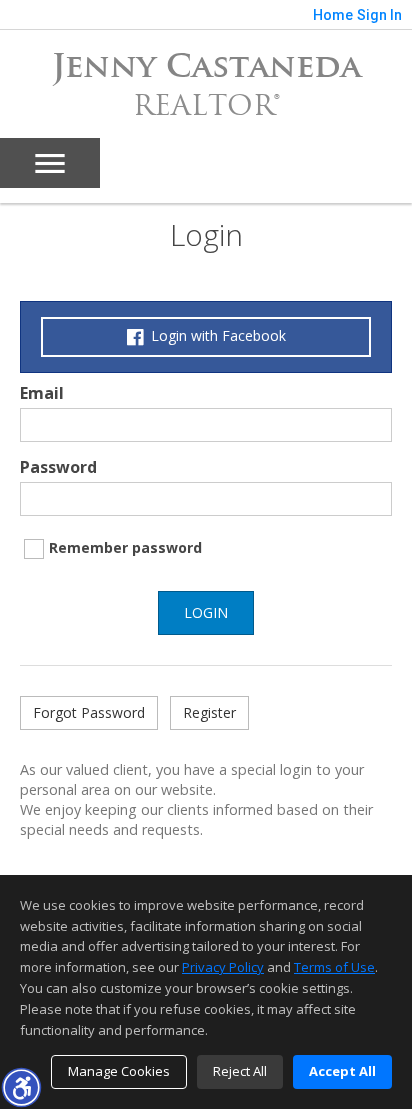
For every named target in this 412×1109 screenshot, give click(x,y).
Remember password (125, 547)
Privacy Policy (223, 967)
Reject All (240, 1071)
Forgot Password (89, 712)
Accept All (342, 1071)
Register (209, 712)
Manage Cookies (119, 1071)
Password (58, 467)
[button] (21, 1087)
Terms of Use (334, 967)
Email (42, 393)
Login (206, 612)
